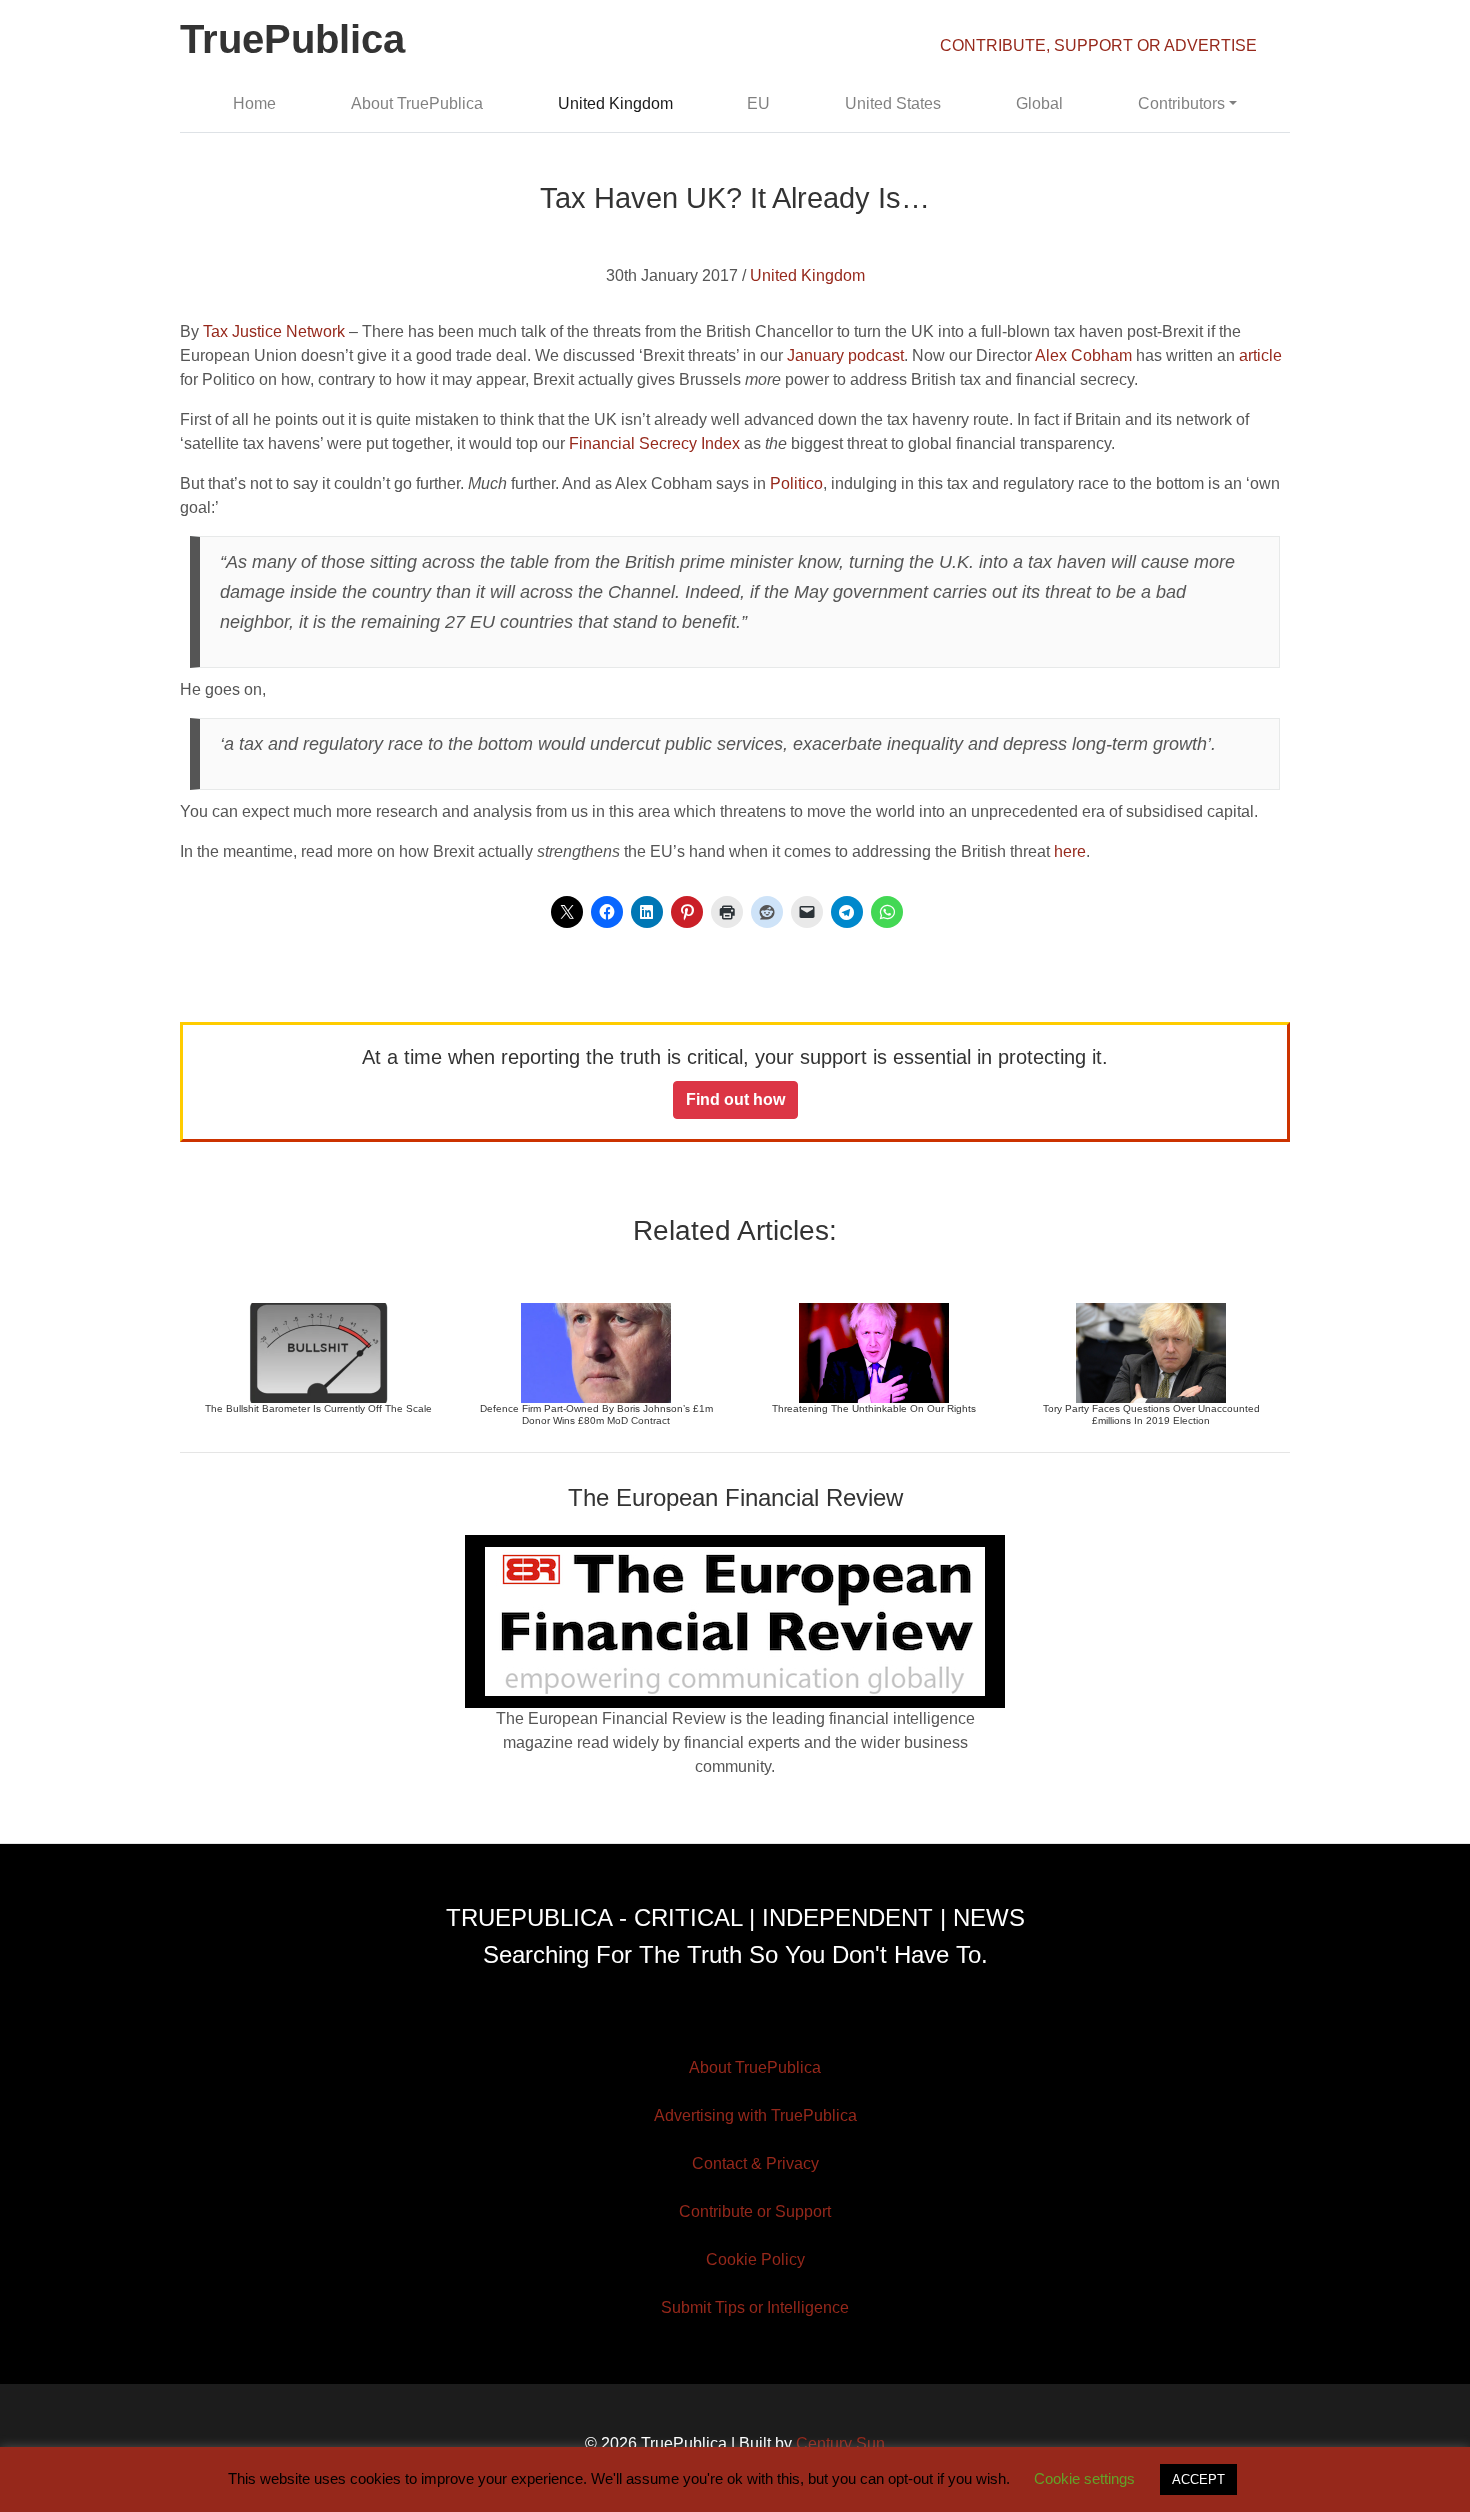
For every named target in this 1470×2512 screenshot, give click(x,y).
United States (893, 103)
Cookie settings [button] (1084, 2478)
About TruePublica (417, 103)
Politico (796, 483)
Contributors (1181, 103)
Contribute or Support (755, 2211)
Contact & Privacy (755, 2163)
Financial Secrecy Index (654, 443)
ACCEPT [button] (1198, 2479)
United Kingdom (615, 103)
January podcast (845, 355)
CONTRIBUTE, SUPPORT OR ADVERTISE (1098, 45)
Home (254, 103)
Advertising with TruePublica (755, 2115)
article (1260, 355)
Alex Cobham (1083, 355)
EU (758, 103)
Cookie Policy (755, 2259)
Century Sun (840, 2443)
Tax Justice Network (274, 331)
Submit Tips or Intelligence (755, 2307)
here (1070, 851)
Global (1039, 103)
